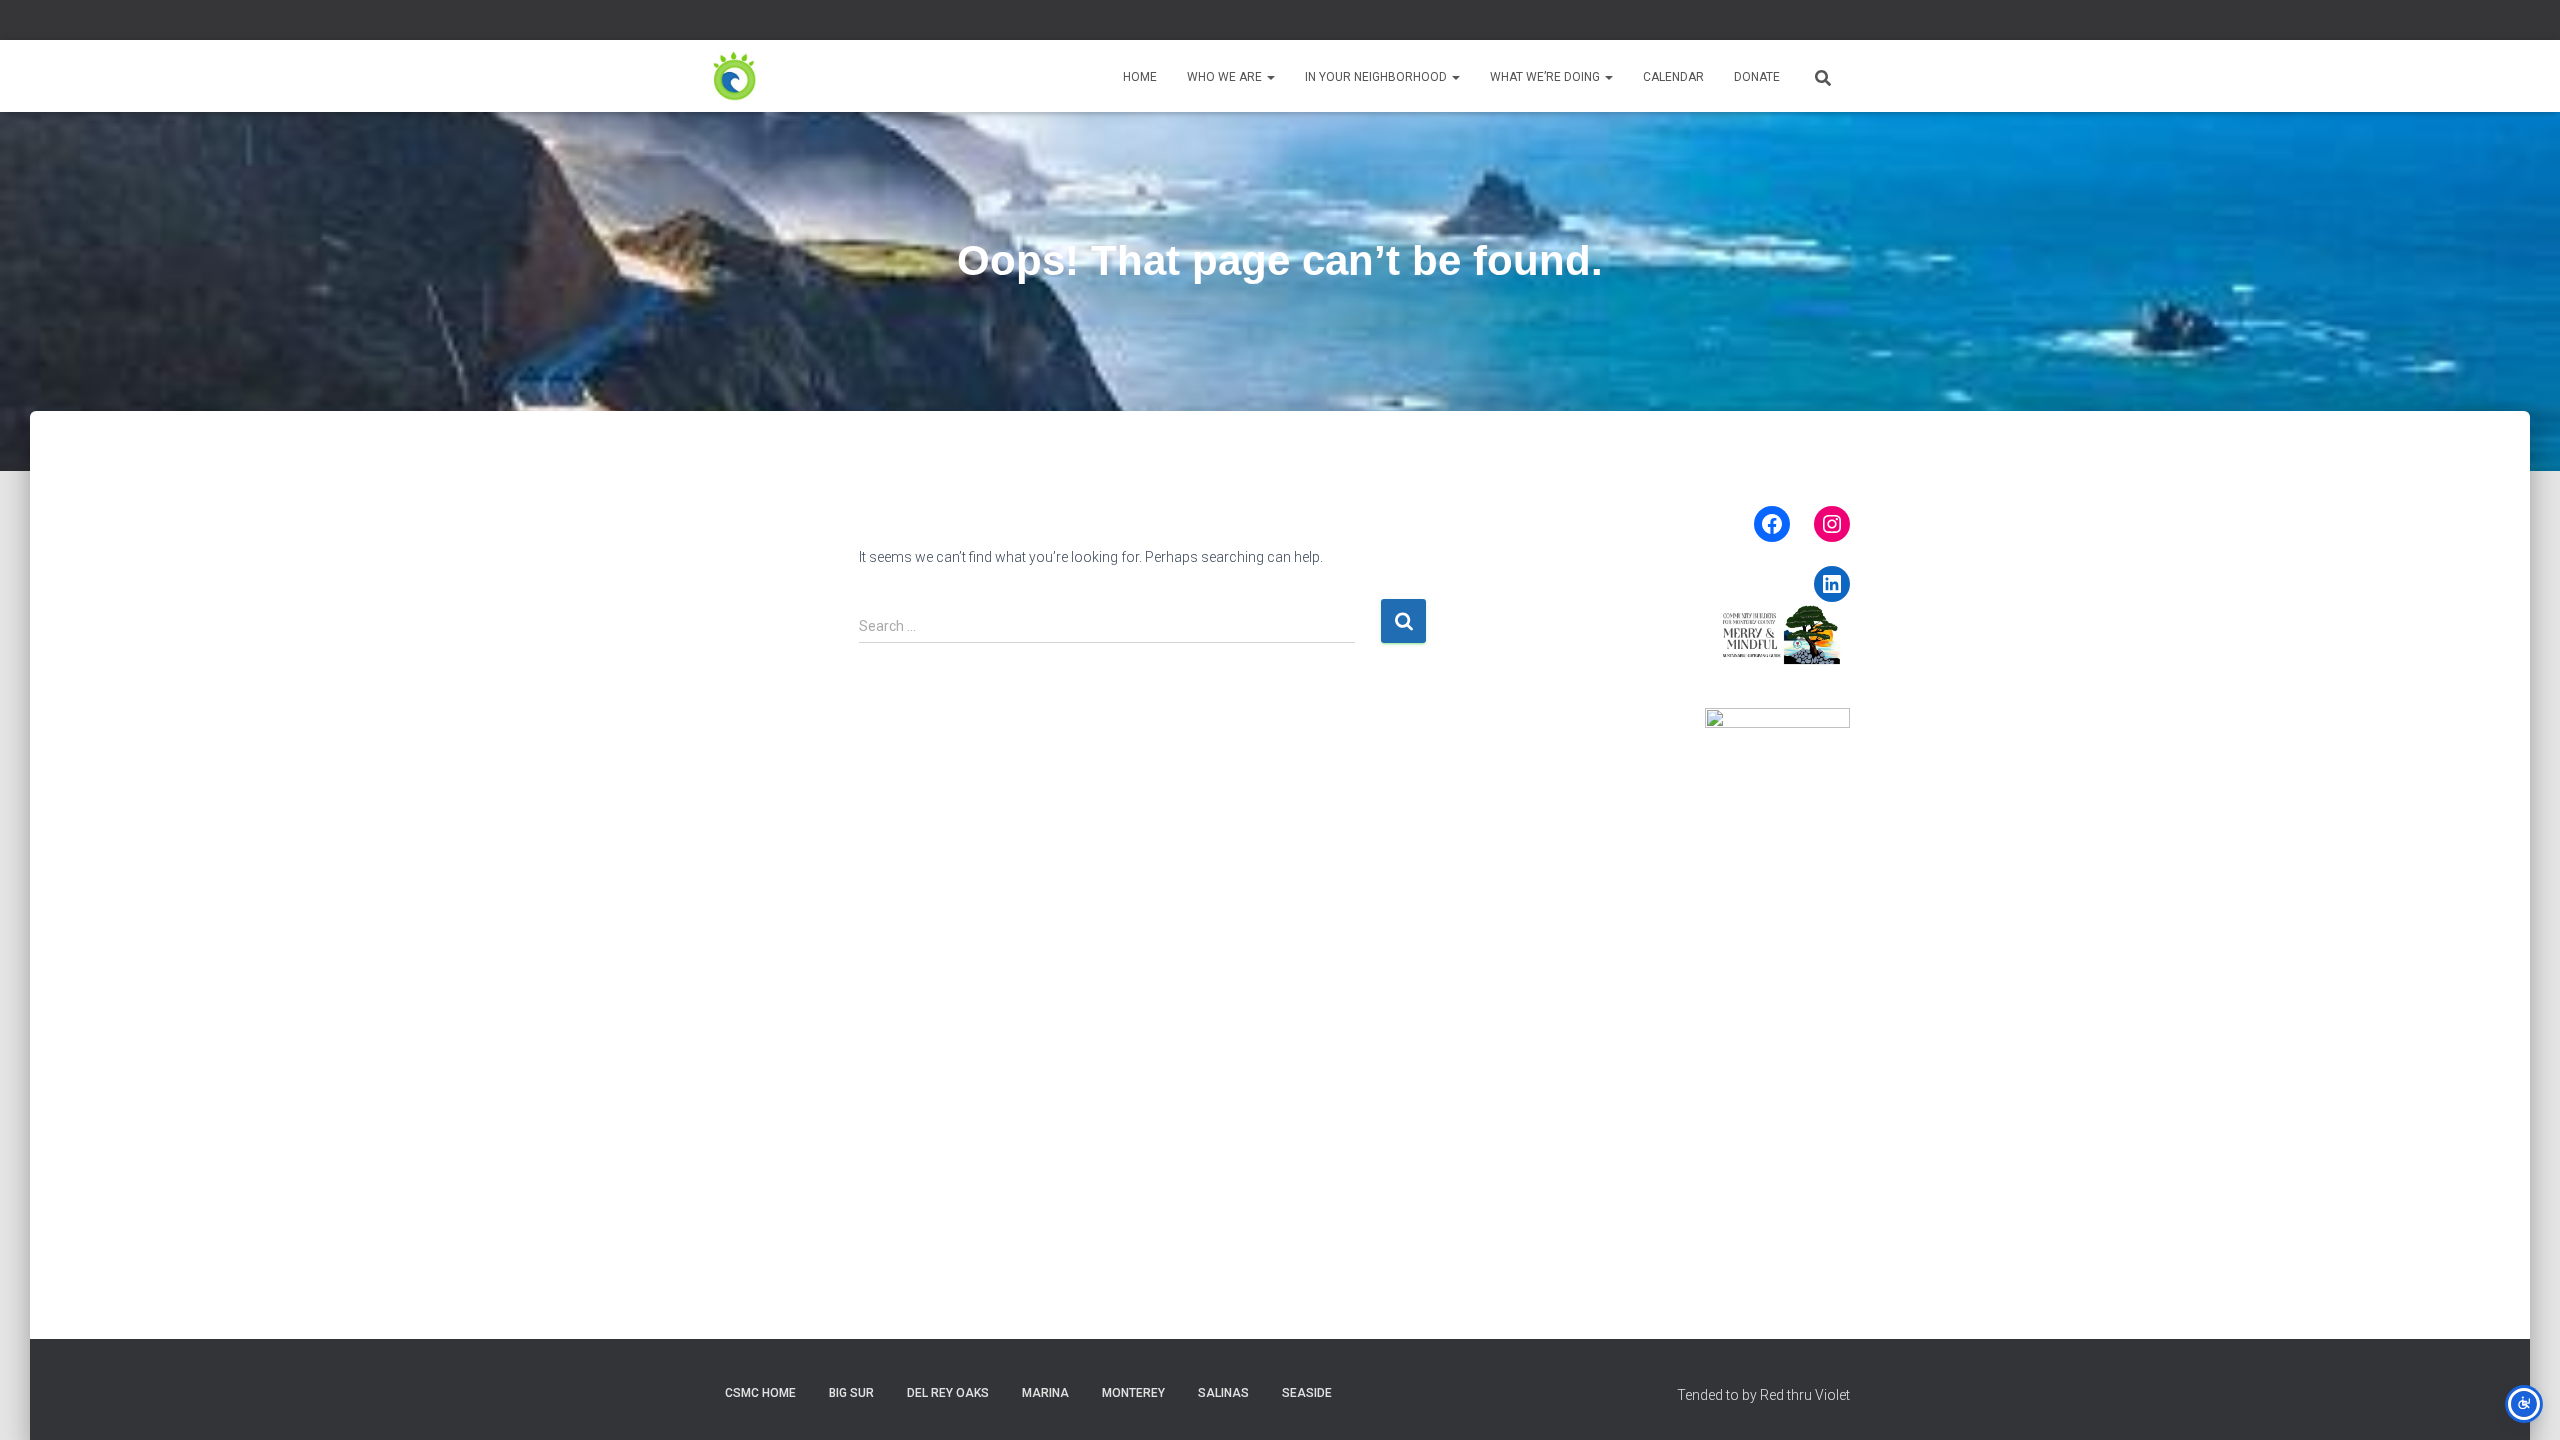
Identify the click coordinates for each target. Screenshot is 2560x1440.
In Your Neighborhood (1377, 77)
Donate (1757, 77)
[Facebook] (1772, 524)
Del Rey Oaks (948, 1393)
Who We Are (1226, 77)
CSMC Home (760, 1393)
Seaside (1307, 1393)
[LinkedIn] (1832, 584)
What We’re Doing (1546, 77)
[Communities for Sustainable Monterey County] (735, 76)
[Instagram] (1832, 524)
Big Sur (851, 1393)
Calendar (1673, 77)
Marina (1045, 1393)
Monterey (1133, 1393)
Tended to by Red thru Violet (1763, 1395)
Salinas (1223, 1393)
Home (1140, 77)
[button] (1270, 77)
